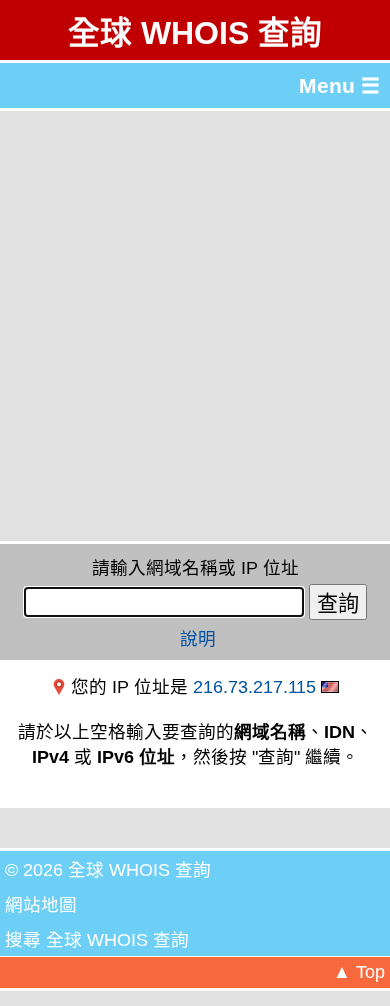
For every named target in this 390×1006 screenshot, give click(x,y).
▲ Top (359, 972)
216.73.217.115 (254, 687)
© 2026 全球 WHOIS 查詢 (108, 870)
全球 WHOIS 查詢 (195, 33)
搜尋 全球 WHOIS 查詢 (97, 940)
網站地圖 (41, 905)
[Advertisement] (195, 326)
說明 (198, 639)
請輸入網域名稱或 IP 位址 (195, 568)
